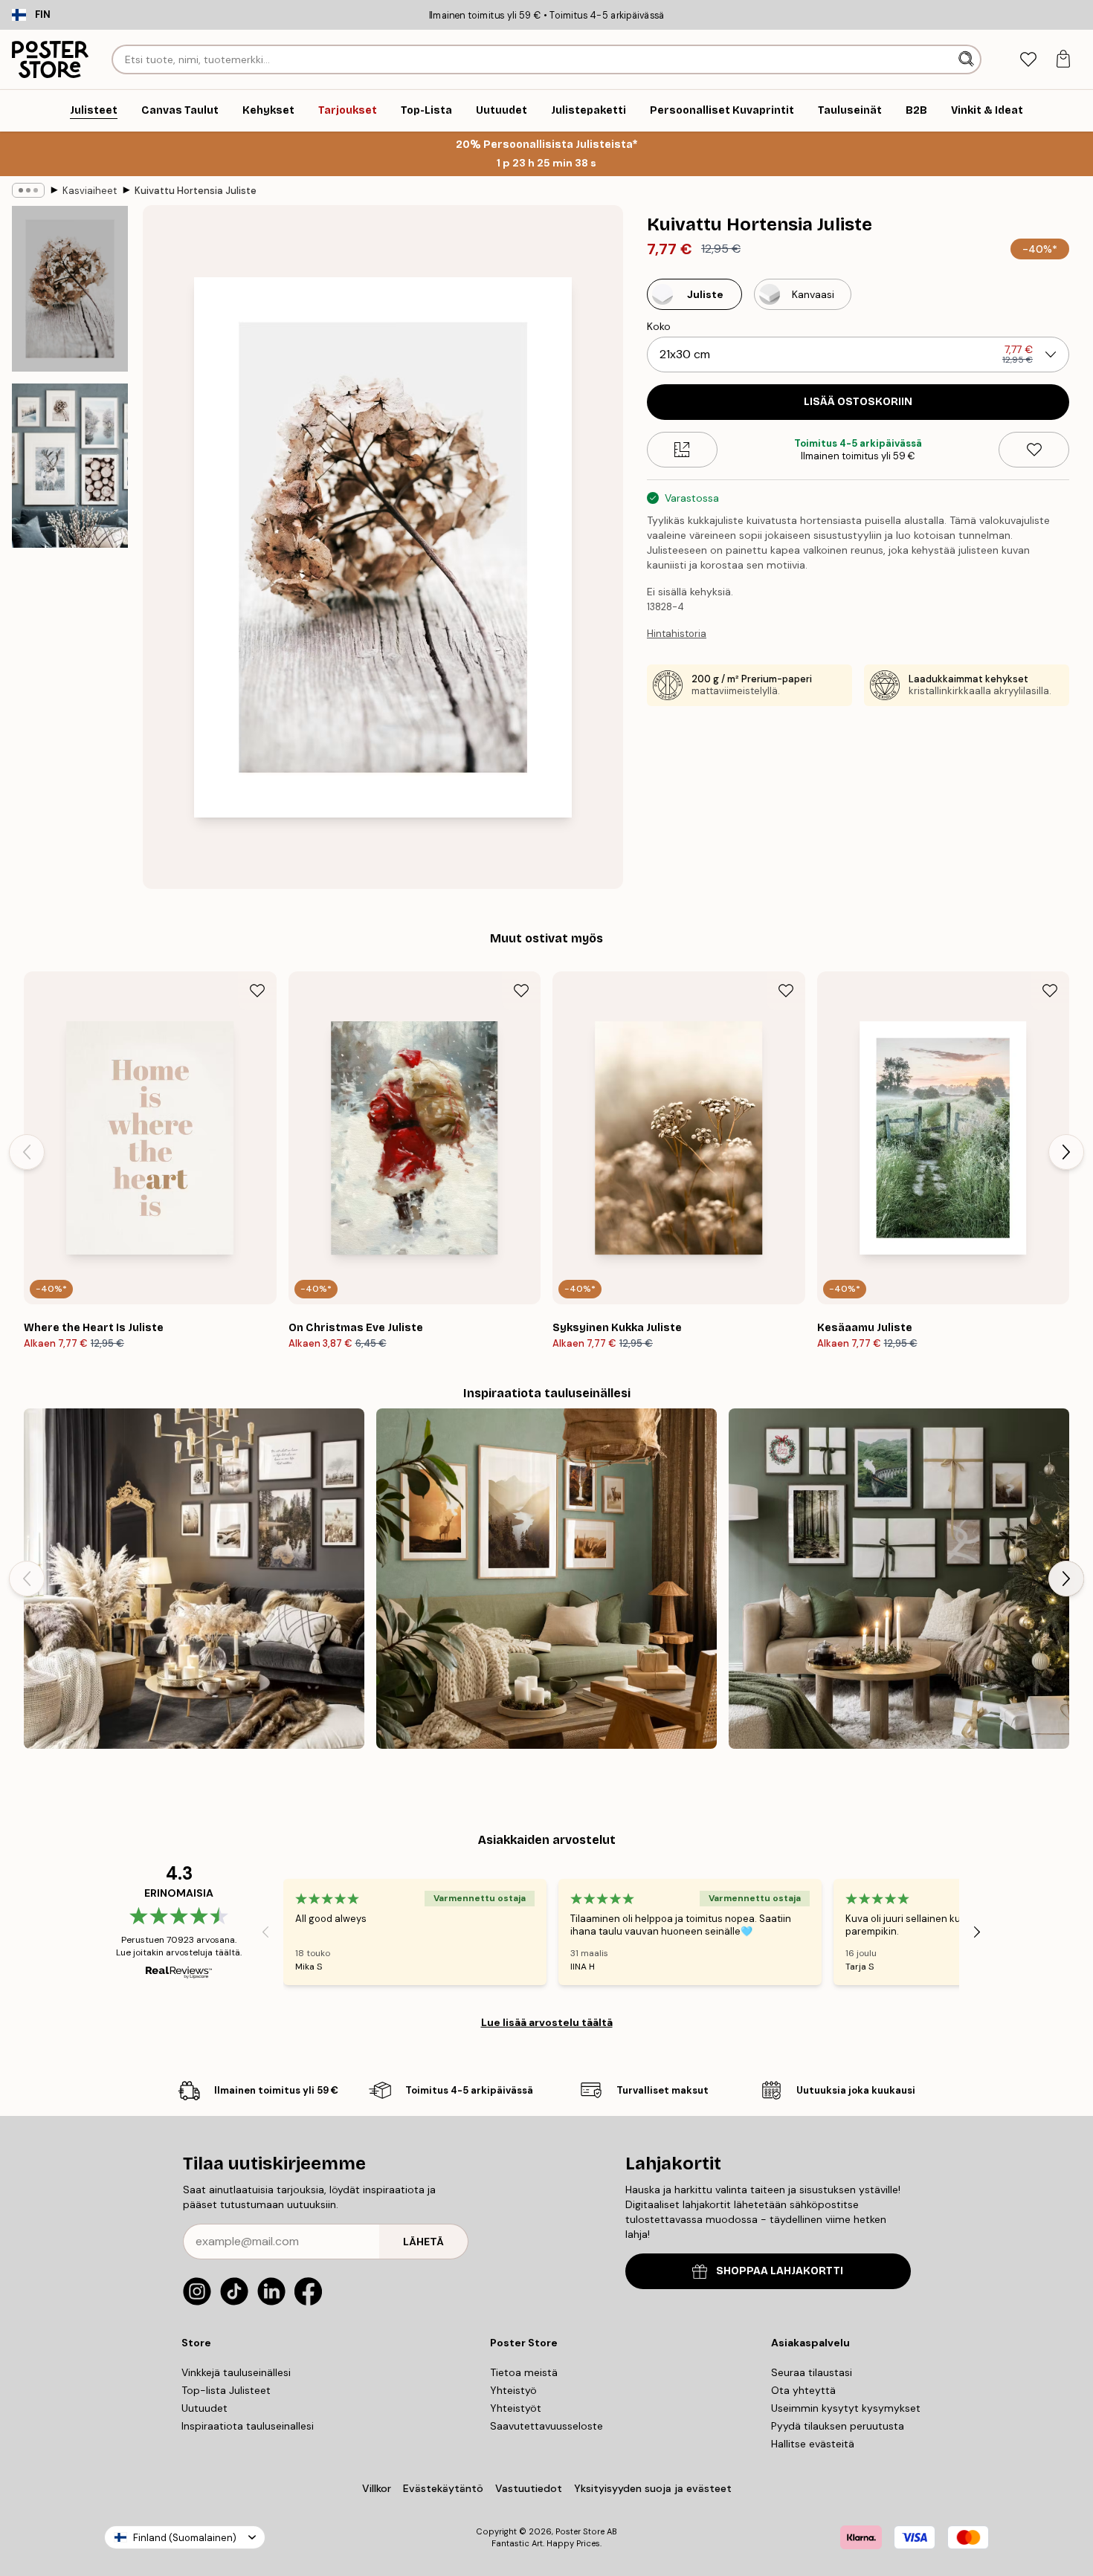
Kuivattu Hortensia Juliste (196, 191)
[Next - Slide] (1066, 1152)
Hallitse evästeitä (813, 2444)
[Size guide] (682, 450)
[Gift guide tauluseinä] (899, 1579)
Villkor (377, 2488)
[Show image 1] (70, 289)
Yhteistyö (513, 2390)
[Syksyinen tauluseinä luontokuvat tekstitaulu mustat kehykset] (194, 1579)
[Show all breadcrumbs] (28, 190)
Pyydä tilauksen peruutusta (838, 2426)
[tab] (1028, 60)
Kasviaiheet (90, 191)
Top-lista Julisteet (226, 2390)
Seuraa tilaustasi (812, 2372)
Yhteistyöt (516, 2408)
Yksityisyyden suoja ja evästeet (653, 2488)
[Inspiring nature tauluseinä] (546, 1579)
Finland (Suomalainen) (185, 2538)
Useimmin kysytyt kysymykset (846, 2408)
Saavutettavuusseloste (546, 2426)
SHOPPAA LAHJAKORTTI (780, 2271)
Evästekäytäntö (443, 2488)
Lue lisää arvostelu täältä (547, 2022)
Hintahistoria (677, 634)
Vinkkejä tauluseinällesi (236, 2372)
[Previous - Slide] (27, 1152)
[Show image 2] (70, 466)
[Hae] (968, 59)
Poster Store (580, 2531)
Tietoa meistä (524, 2372)
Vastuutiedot (529, 2488)
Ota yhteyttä (803, 2390)
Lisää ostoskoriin (858, 402)
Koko (659, 326)
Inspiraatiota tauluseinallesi (248, 2426)
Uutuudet (204, 2408)
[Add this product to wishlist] (1034, 450)
